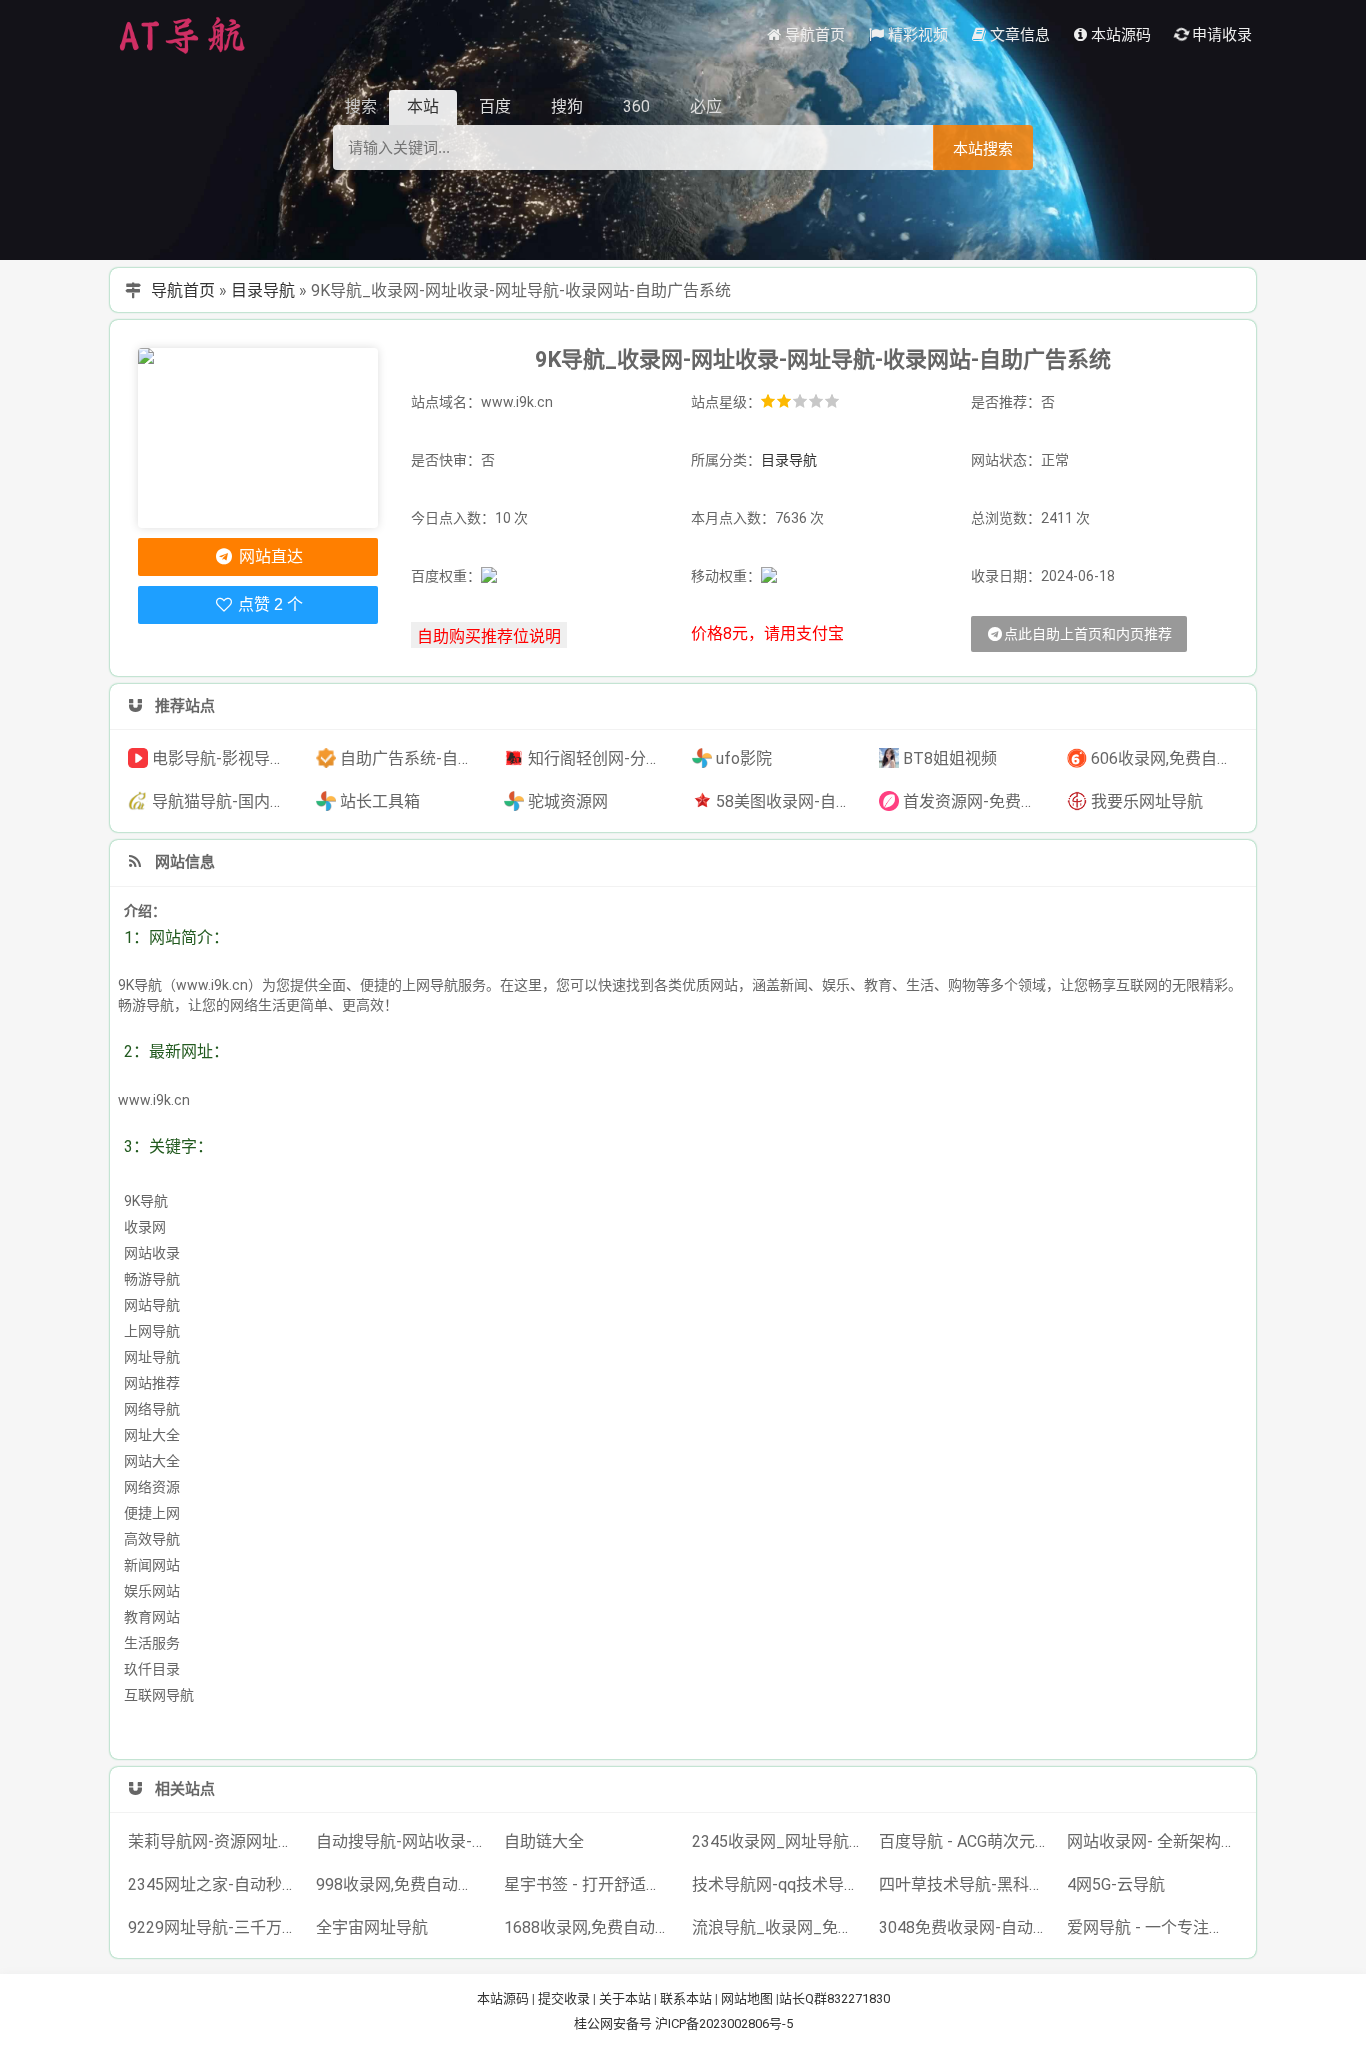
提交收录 (564, 1998)
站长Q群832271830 (834, 1998)
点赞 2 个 (268, 604)
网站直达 (269, 556)
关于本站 (625, 1998)
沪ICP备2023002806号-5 (724, 2023)
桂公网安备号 (614, 2023)
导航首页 (183, 290)
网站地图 (747, 1998)
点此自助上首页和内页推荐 (1088, 634)
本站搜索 (983, 148)
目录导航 (263, 290)
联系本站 (686, 1998)
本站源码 (503, 1998)
